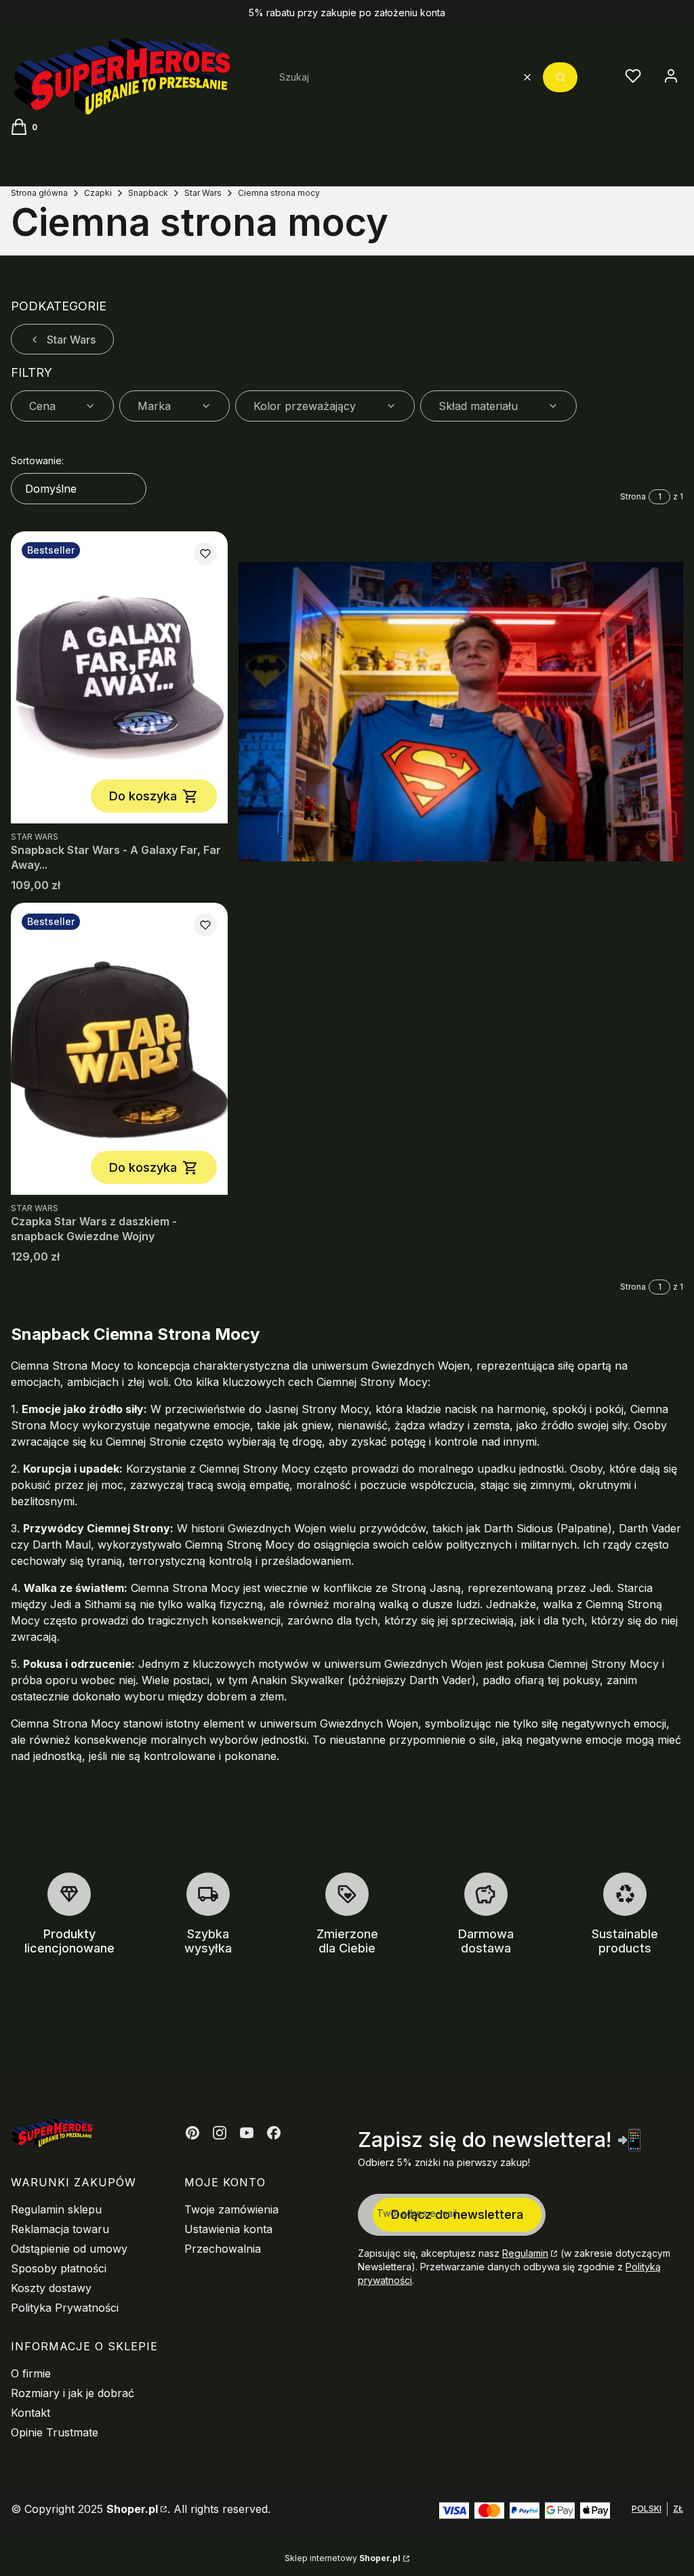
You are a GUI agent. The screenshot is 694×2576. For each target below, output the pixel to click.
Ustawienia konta (228, 2229)
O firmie (31, 2373)
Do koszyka (143, 796)
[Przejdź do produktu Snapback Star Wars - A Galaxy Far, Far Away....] (119, 677)
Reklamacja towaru (60, 2229)
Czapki (98, 193)
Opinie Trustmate (55, 2432)
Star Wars (203, 193)
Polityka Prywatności (65, 2308)
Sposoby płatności (59, 2268)
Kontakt (30, 2413)
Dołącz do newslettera (457, 2214)
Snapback (148, 193)
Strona (633, 496)
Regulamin (525, 2253)
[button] (560, 77)
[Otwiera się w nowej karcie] (192, 2133)
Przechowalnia (223, 2249)
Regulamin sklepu (56, 2209)
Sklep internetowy (343, 2558)
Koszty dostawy (51, 2288)
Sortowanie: (37, 461)
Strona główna (39, 193)
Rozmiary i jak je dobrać (73, 2393)
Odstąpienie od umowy (69, 2249)
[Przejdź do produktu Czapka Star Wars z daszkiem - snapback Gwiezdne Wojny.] (119, 1049)
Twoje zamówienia (231, 2209)
